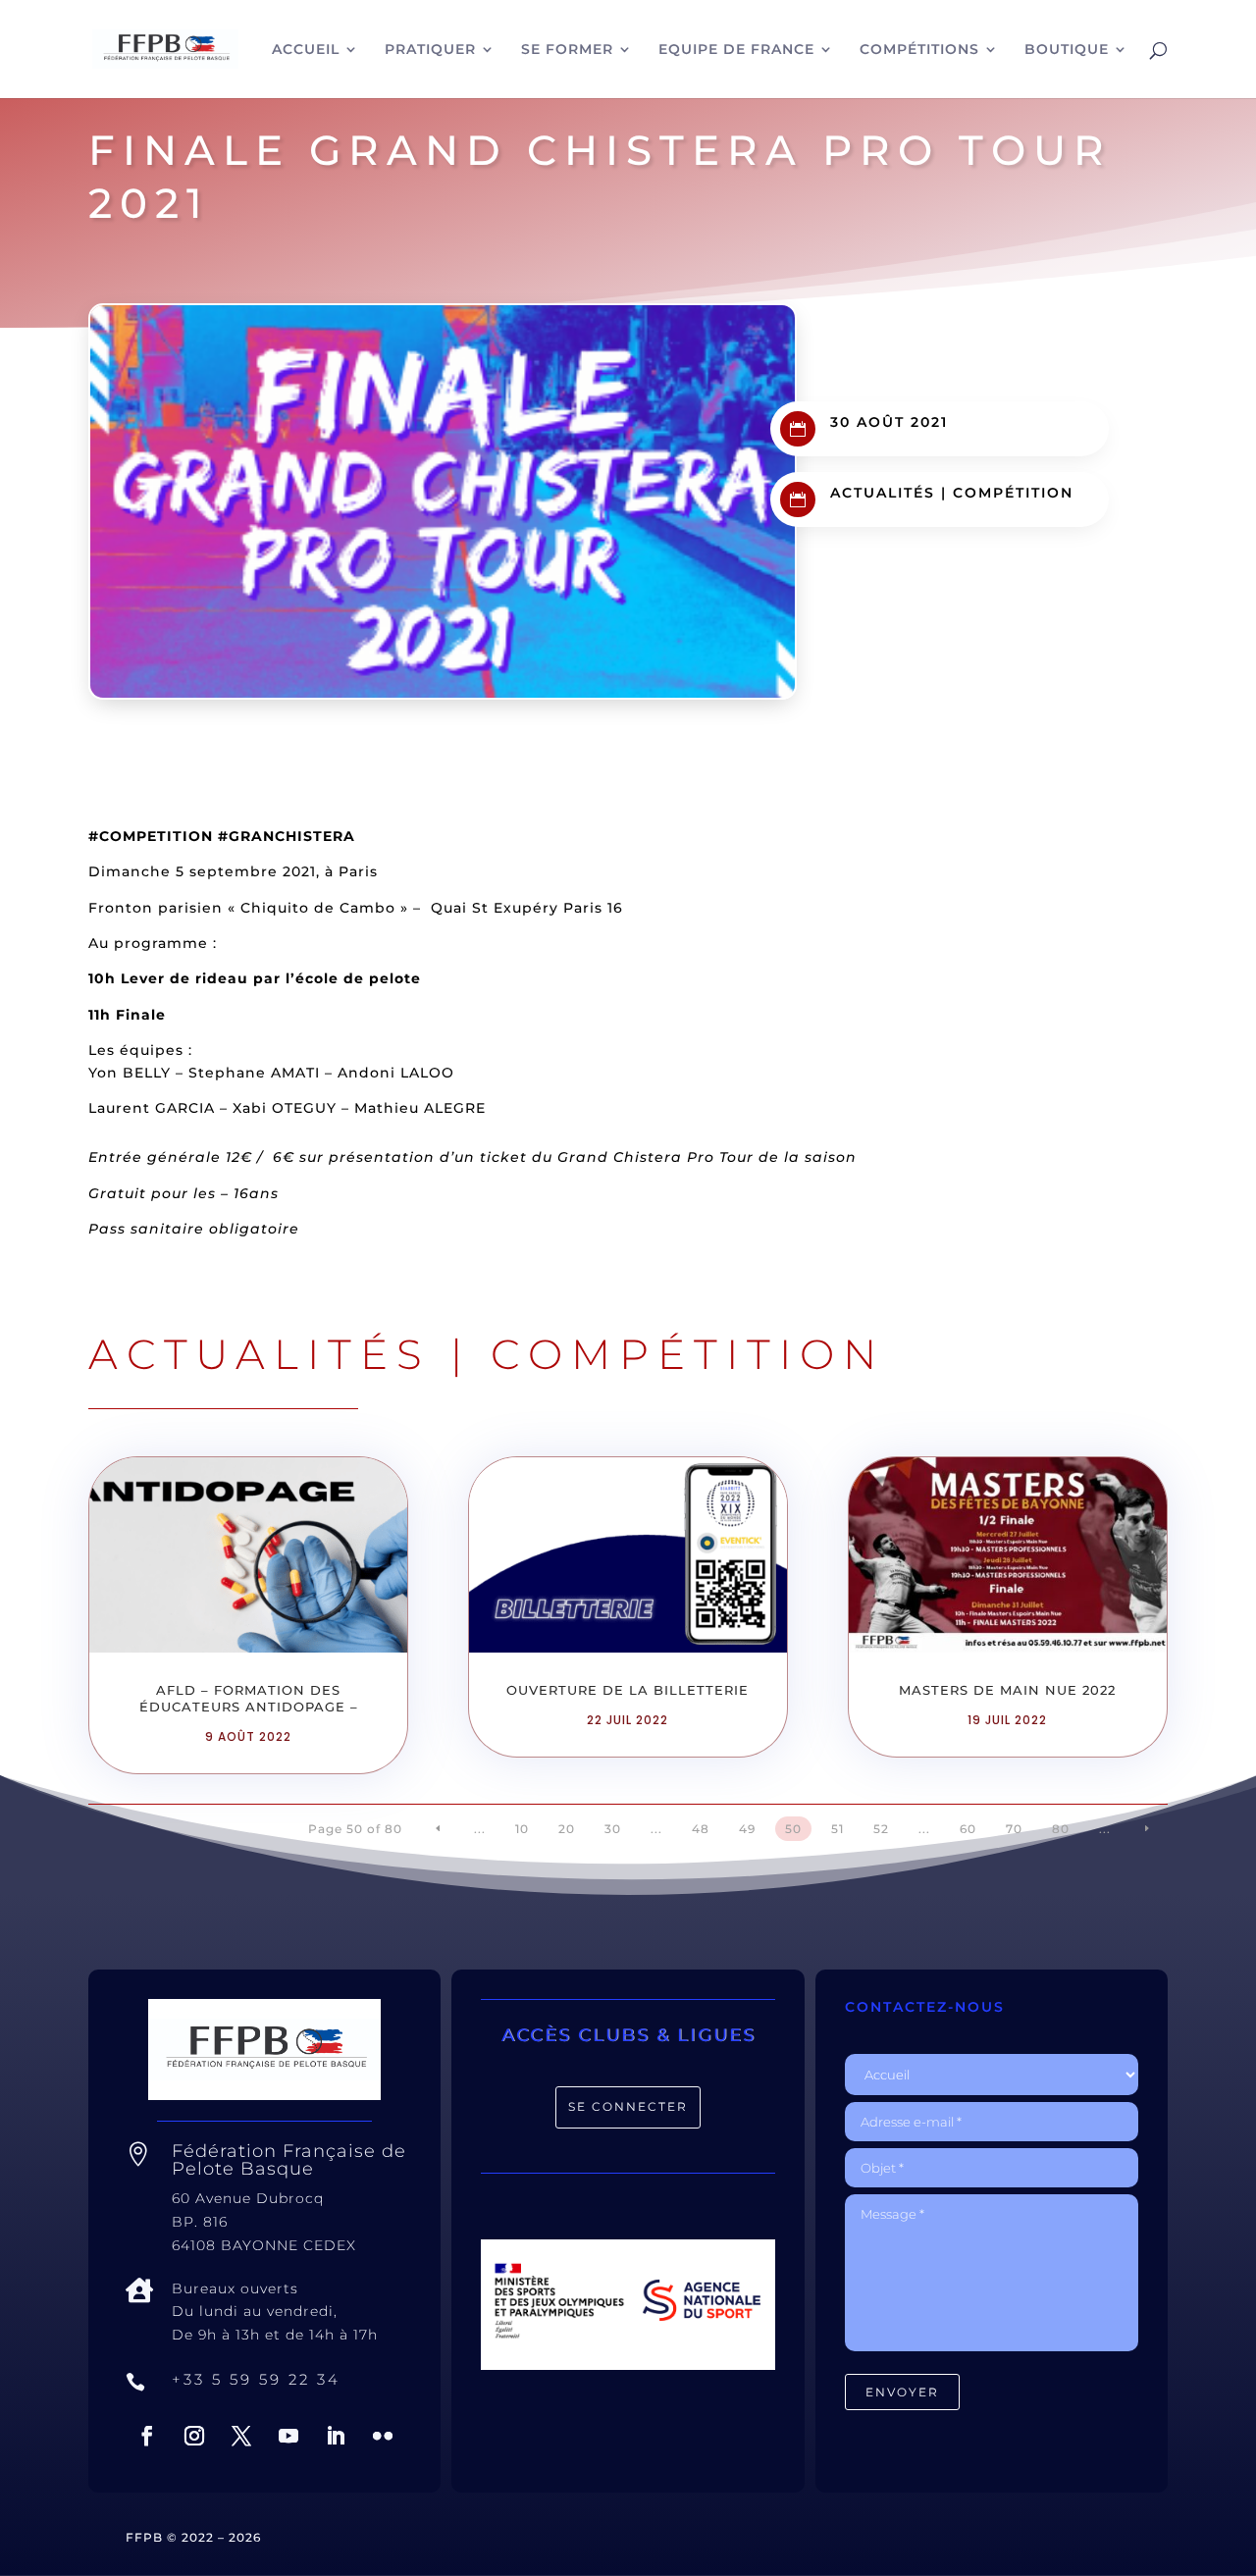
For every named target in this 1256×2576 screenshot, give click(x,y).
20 (567, 1829)
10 (522, 1829)
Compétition (1013, 493)
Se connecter (628, 2106)
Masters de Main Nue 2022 (1007, 1690)
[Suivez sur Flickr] (383, 2436)
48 (701, 1829)
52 (881, 1829)
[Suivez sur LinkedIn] (336, 2436)
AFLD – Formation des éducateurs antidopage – (249, 1698)
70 (1014, 1829)
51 (837, 1829)
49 (747, 1829)
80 (1061, 1829)
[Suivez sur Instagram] (194, 2436)
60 (968, 1829)
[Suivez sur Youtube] (288, 2436)
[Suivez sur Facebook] (147, 2436)
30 (613, 1829)
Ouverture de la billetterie (628, 1690)
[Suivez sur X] (241, 2436)
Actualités (883, 493)
